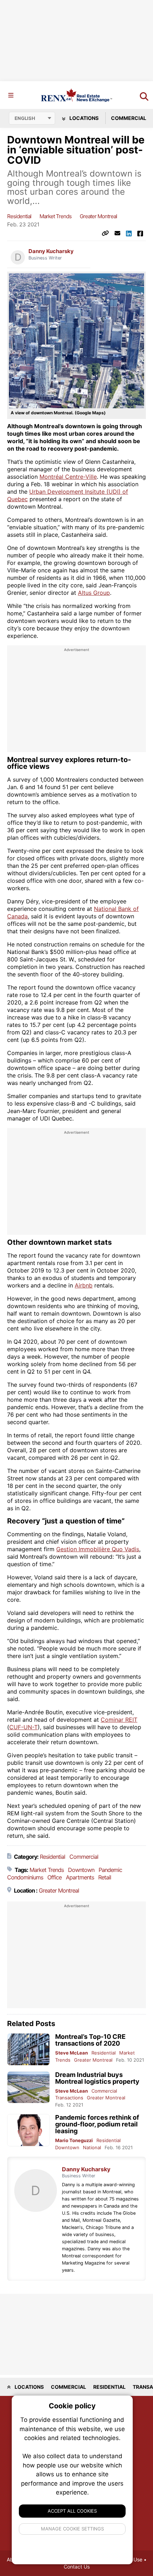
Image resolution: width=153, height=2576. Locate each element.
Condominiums (25, 1877)
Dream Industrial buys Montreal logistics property (97, 2078)
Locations (83, 118)
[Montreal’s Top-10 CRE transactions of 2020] (28, 2049)
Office (54, 1877)
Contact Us (77, 2567)
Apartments (80, 1877)
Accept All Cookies (72, 2511)
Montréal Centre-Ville (68, 477)
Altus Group (94, 593)
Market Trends (56, 216)
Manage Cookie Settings (72, 2529)
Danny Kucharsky (51, 251)
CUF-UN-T (23, 1727)
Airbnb (84, 1285)
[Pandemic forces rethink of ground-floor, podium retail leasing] (28, 2130)
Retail (105, 1877)
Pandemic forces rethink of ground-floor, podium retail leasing (97, 2124)
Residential (19, 216)
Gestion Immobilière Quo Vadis (98, 1549)
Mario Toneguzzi (74, 2140)
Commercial (84, 1857)
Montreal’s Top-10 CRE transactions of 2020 (90, 2040)
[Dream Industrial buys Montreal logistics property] (28, 2087)
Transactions (69, 2098)
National (92, 2147)
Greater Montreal (98, 216)
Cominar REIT (119, 1720)
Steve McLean (72, 2053)
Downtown (81, 1870)
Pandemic (110, 1870)
